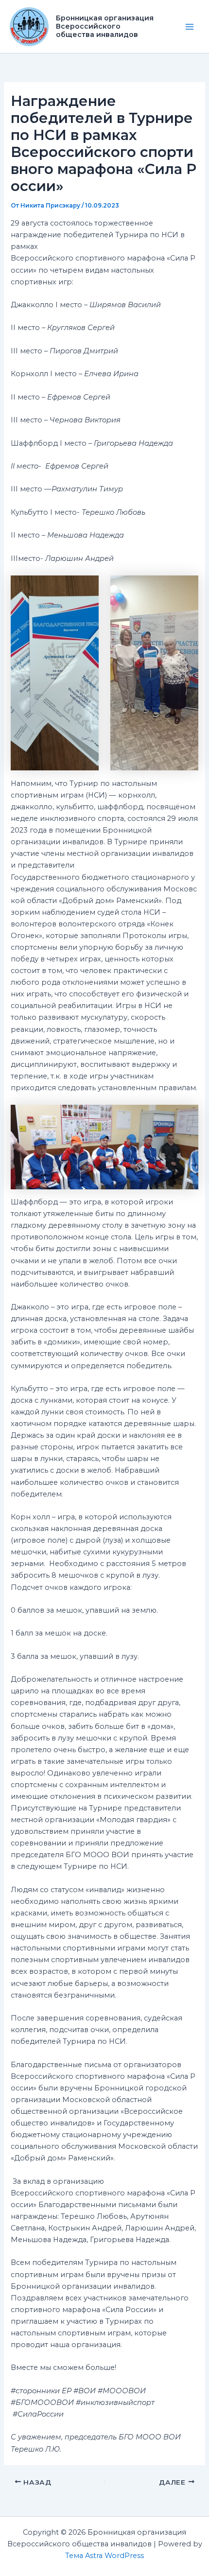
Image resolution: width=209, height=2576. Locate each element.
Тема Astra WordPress (104, 2556)
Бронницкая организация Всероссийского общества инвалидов (105, 26)
